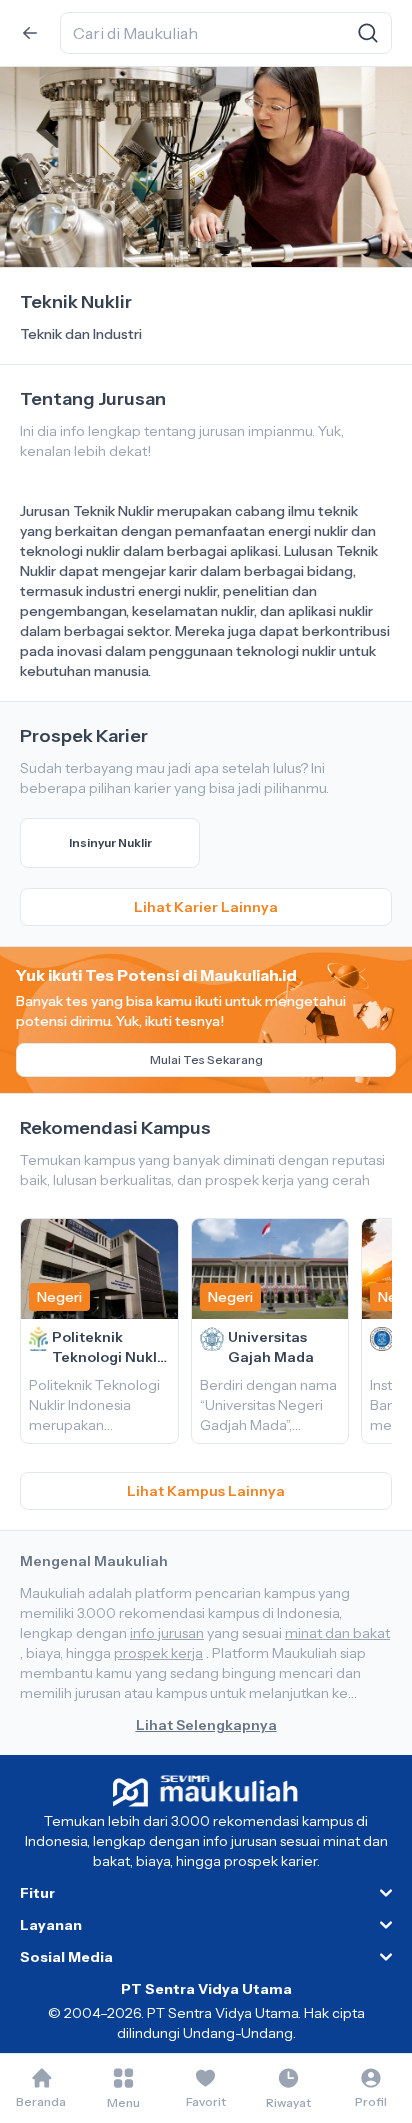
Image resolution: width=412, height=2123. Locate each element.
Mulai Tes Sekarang (206, 1059)
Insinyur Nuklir (110, 842)
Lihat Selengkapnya (206, 1725)
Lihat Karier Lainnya (206, 907)
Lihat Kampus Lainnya (206, 1491)
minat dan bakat (337, 1633)
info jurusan (167, 1633)
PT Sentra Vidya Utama (206, 1989)
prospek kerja (158, 1653)
